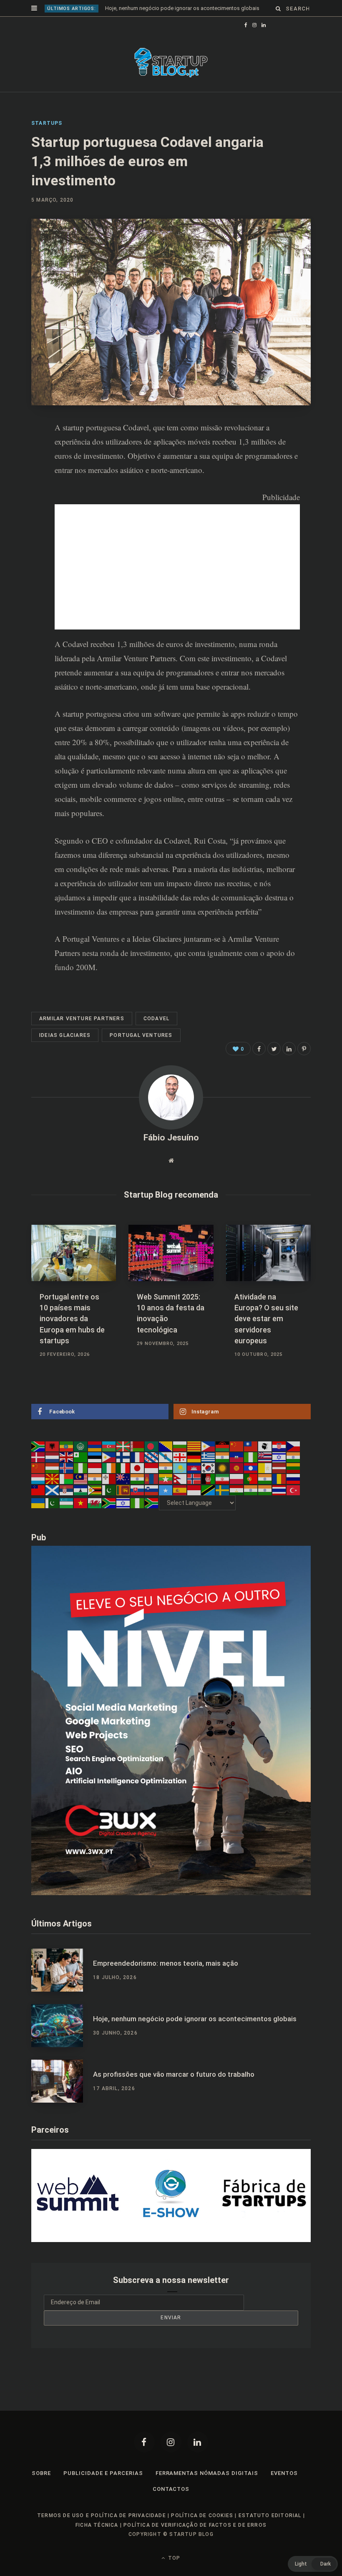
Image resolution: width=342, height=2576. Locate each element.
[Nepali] (180, 1479)
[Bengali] (152, 1446)
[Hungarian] (53, 1468)
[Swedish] (223, 1489)
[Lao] (251, 1468)
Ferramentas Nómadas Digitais (207, 2473)
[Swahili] (209, 1489)
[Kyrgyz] (237, 1468)
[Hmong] (38, 1468)
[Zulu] (152, 1503)
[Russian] (294, 1479)
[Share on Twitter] (274, 1049)
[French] (138, 1457)
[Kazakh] (180, 1468)
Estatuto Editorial (270, 2515)
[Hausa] (251, 1457)
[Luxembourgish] (38, 1479)
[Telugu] (265, 1489)
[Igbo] (81, 1468)
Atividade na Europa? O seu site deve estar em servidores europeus (266, 1318)
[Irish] (109, 1468)
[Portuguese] (251, 1479)
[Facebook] (144, 2442)
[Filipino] (109, 1457)
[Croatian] (279, 1446)
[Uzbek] (67, 1503)
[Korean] (209, 1468)
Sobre (41, 2473)
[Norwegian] (194, 1479)
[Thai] (279, 1489)
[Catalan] (194, 1446)
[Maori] (123, 1479)
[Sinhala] (123, 1489)
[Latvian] (279, 1468)
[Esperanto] (81, 1457)
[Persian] (223, 1479)
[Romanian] (279, 1479)
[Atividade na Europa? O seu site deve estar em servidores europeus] (268, 1253)
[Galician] (166, 1457)
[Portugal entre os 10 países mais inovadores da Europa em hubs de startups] (74, 1253)
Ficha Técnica (97, 2525)
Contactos (171, 2489)
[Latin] (265, 1468)
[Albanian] (53, 1446)
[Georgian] (180, 1457)
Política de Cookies (202, 2515)
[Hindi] (294, 1457)
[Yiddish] (123, 1503)
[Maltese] (109, 1479)
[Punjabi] (265, 1479)
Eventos (284, 2473)
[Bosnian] (166, 1446)
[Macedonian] (53, 1479)
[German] (194, 1457)
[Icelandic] (67, 1468)
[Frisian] (152, 1457)
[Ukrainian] (38, 1503)
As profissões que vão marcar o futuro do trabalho (174, 2074)
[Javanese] (152, 1468)
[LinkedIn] (25, 495)
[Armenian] (95, 1446)
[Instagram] (171, 2442)
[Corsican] (265, 1446)
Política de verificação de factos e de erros (195, 2525)
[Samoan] (38, 1489)
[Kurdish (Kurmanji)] (223, 1468)
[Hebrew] (279, 1457)
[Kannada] (166, 1468)
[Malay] (81, 1479)
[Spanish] (180, 1489)
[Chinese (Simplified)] (237, 1446)
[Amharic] (67, 1446)
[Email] (25, 518)
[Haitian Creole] (237, 1457)
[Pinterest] (25, 473)
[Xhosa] (109, 1503)
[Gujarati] (223, 1457)
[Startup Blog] (171, 63)
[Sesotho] (81, 1489)
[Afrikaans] (38, 1446)
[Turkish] (294, 1489)
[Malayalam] (95, 1479)
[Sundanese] (194, 1489)
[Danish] (38, 1457)
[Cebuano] (209, 1446)
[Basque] (123, 1446)
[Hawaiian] (265, 1457)
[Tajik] (237, 1489)
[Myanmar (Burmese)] (166, 1479)
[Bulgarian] (180, 1446)
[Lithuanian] (294, 1468)
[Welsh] (95, 1503)
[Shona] (95, 1489)
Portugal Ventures (91, 939)
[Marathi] (138, 1479)
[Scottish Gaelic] (53, 1489)
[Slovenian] (152, 1489)
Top (173, 2558)
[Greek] (209, 1457)
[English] (67, 1457)
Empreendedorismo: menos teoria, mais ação (166, 1963)
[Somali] (166, 1489)
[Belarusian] (138, 1446)
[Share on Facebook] (25, 451)
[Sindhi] (109, 1489)
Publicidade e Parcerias (103, 2473)
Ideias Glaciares (157, 939)
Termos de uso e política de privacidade (102, 2515)
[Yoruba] (138, 1503)
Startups (47, 123)
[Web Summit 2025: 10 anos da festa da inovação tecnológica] (171, 1253)
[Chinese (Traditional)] (251, 1446)
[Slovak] (138, 1489)
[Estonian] (95, 1457)
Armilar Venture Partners (82, 1019)
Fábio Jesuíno (171, 1138)
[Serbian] (67, 1489)
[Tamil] (251, 1489)
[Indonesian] (95, 1468)
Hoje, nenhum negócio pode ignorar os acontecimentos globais (182, 8)
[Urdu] (53, 1503)
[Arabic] (81, 1446)
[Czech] (294, 1446)
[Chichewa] (223, 1446)
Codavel (136, 427)
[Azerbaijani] (109, 1446)
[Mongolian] (152, 1479)
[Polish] (237, 1479)
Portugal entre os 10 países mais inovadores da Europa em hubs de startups (72, 1318)
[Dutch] (53, 1457)
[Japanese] (138, 1468)
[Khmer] (194, 1468)
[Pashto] (209, 1479)
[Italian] (123, 1468)
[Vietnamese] (81, 1503)
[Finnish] (123, 1457)
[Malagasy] (67, 1479)
